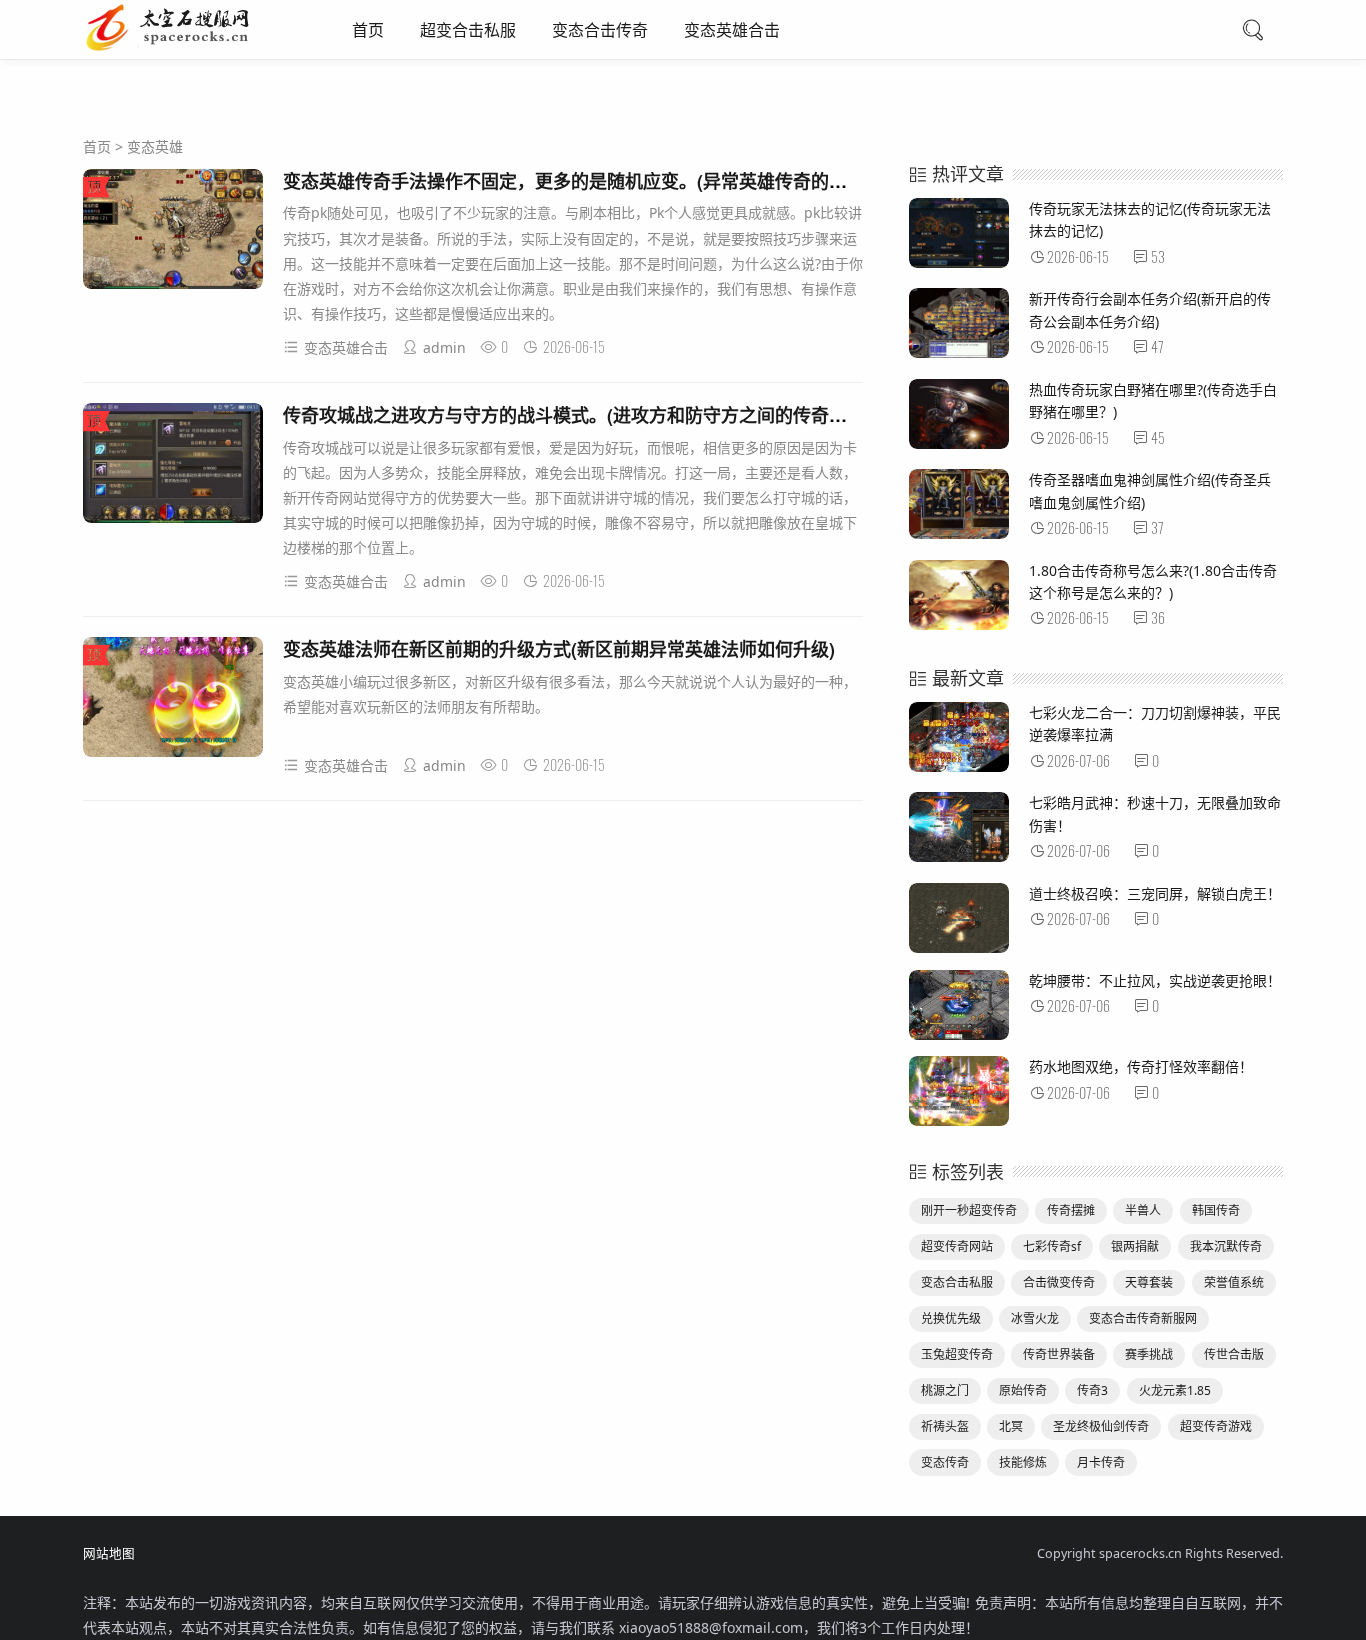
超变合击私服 (468, 30)
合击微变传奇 (1059, 1282)
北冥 (1011, 1426)
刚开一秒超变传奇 (969, 1210)
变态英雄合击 (732, 30)
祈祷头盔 (945, 1426)
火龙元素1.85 (1175, 1390)
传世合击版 (1234, 1354)
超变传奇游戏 (1216, 1426)
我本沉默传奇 (1226, 1246)
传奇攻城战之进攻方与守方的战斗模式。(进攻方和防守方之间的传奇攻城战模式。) (608, 415)
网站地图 (109, 1553)
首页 (368, 30)
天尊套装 (1149, 1282)
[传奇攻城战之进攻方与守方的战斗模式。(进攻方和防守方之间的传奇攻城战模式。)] (173, 466)
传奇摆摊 (1071, 1210)
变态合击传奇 (600, 30)
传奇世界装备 (1059, 1354)
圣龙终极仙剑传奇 (1101, 1426)
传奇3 (1092, 1390)
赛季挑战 (1149, 1354)
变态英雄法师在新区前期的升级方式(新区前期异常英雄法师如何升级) (559, 649)
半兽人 (1143, 1210)
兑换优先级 (951, 1318)
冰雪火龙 (1035, 1318)
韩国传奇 (1216, 1210)
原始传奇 (1023, 1390)
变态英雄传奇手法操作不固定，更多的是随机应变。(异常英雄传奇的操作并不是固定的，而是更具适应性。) (707, 181)
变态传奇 (945, 1462)
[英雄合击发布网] (188, 48)
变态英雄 (155, 146)
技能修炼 (1023, 1462)
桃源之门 (945, 1390)
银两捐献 (1135, 1246)
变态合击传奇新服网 (1143, 1318)
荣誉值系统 (1234, 1282)
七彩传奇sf (1052, 1246)
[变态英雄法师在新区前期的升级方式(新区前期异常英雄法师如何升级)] (173, 700)
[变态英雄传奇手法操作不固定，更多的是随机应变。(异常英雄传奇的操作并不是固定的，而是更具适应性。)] (173, 232)
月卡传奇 (1101, 1462)
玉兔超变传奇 (957, 1354)
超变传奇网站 (957, 1246)
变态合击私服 (957, 1282)
